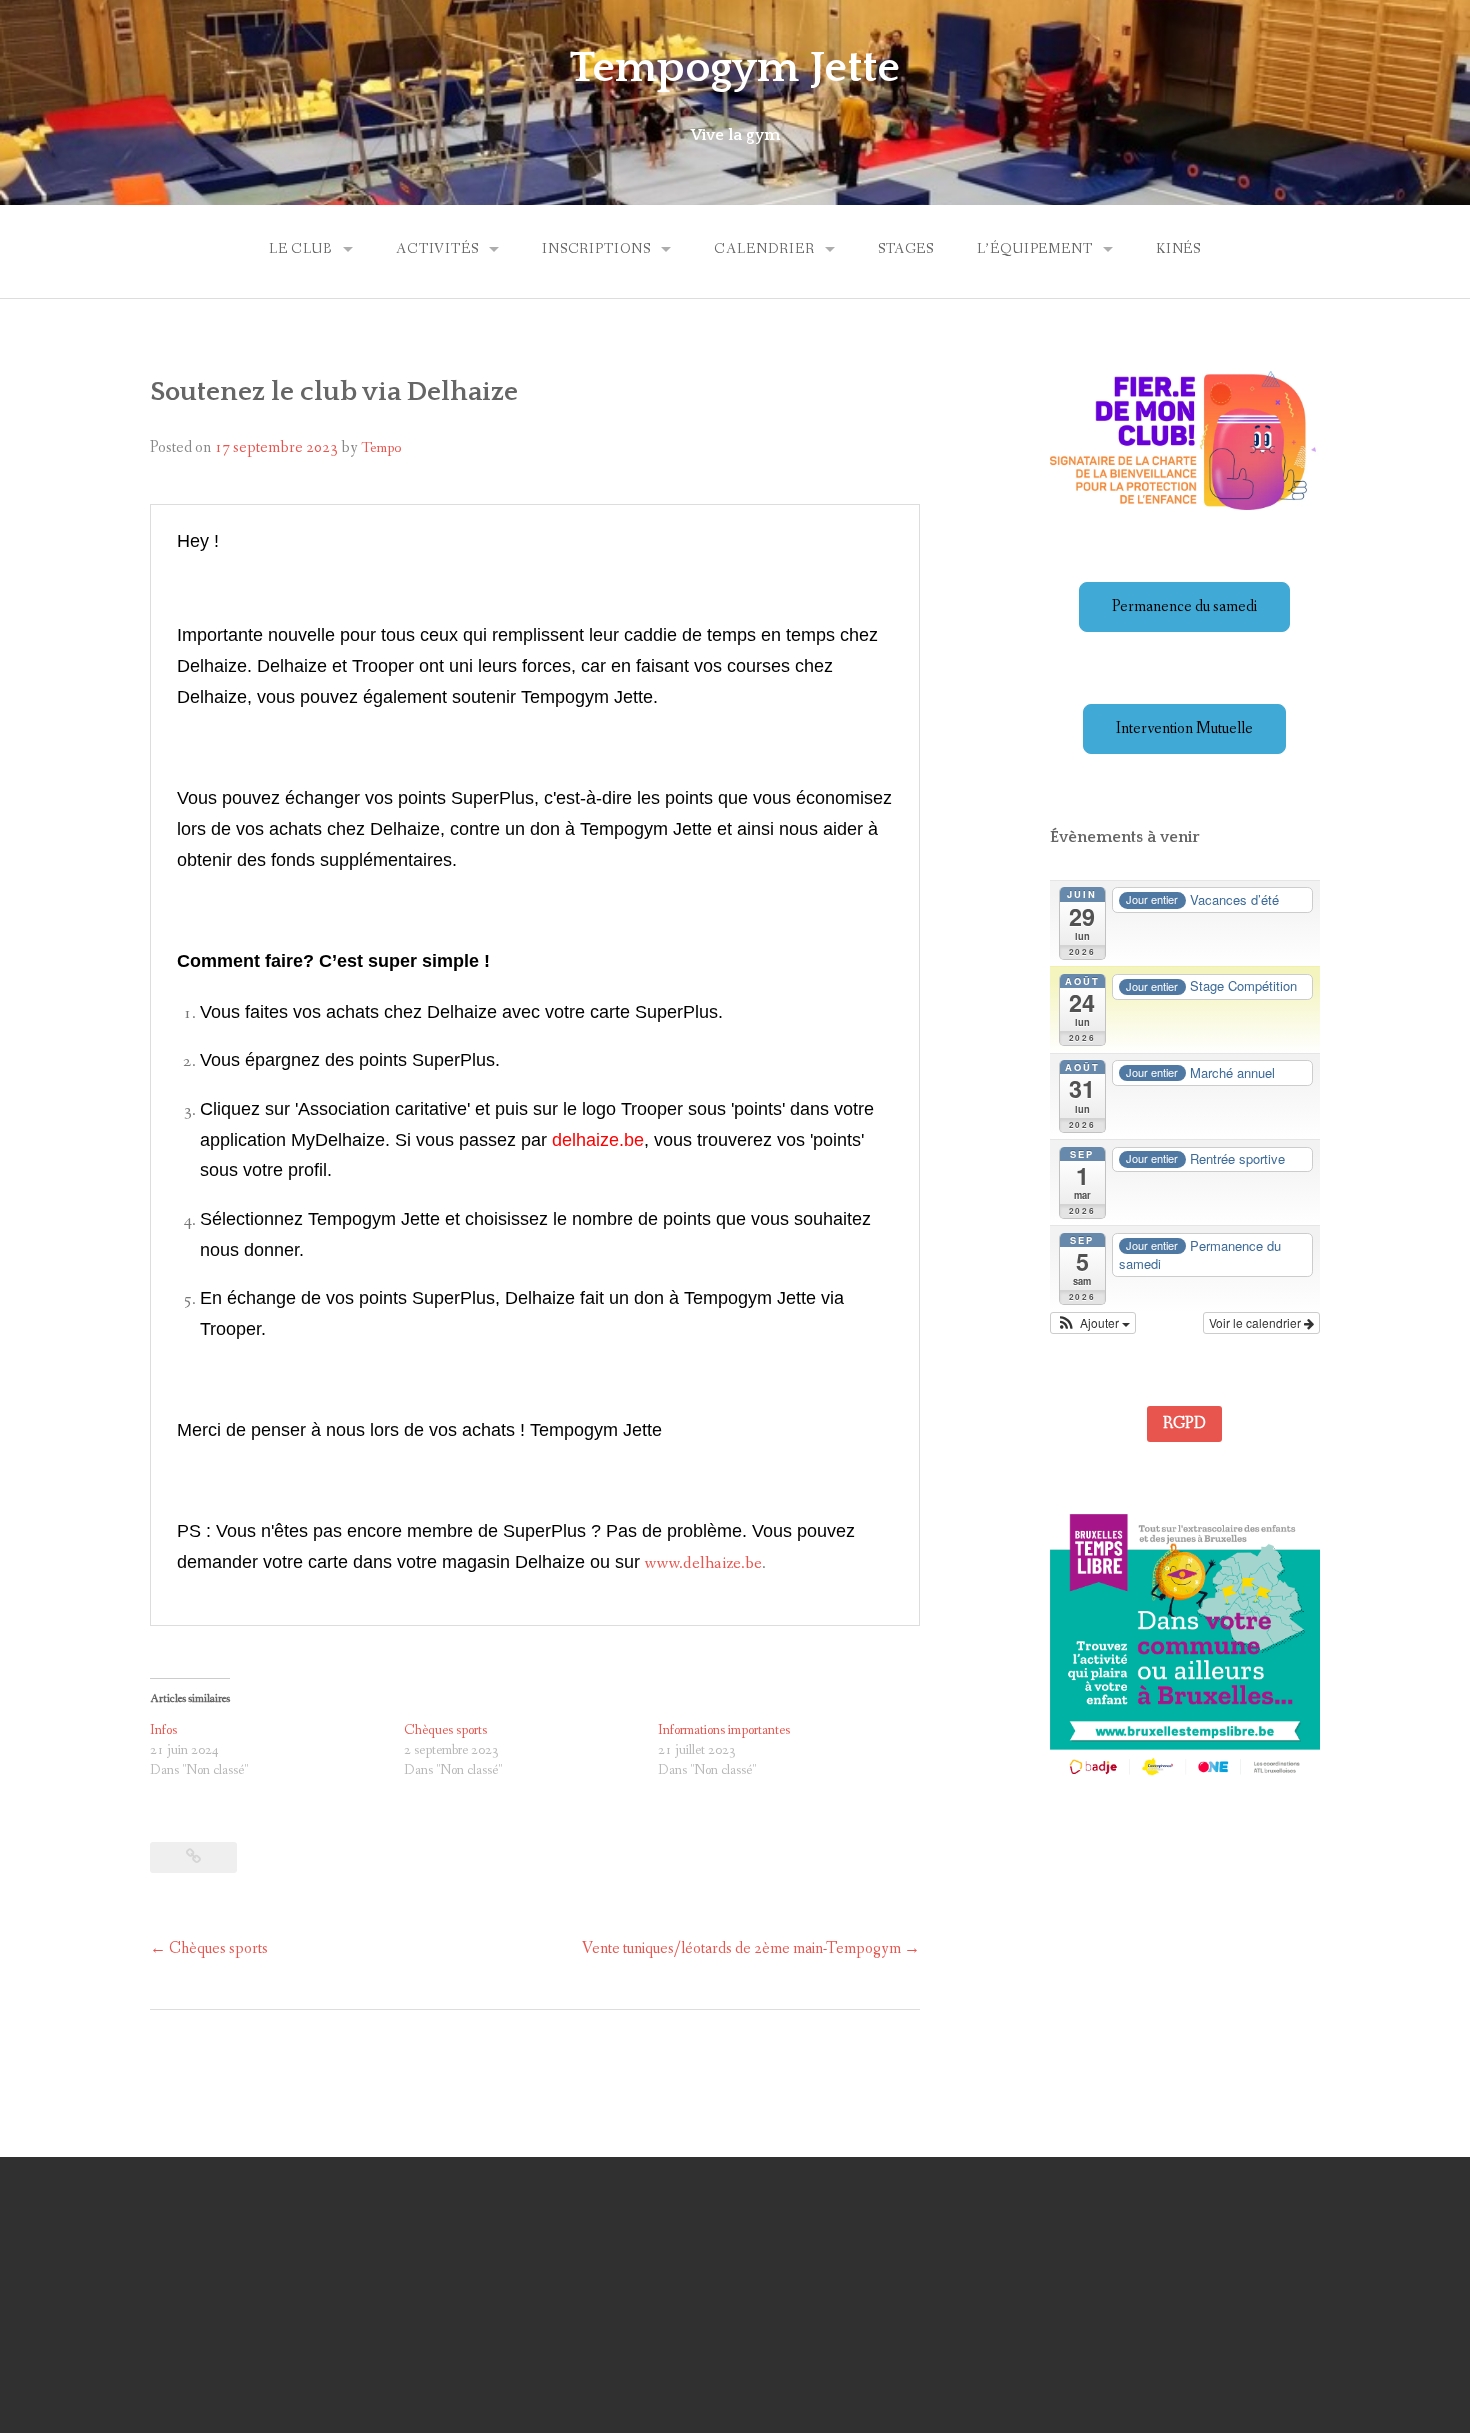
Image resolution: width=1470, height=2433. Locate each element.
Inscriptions (596, 249)
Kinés (1178, 249)
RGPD (1184, 1423)
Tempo (381, 448)
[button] (1093, 1323)
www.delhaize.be (703, 1563)
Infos (163, 1730)
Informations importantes (724, 1730)
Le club (301, 249)
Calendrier (764, 249)
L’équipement (1034, 249)
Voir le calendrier (1256, 1322)
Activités (437, 249)
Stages (906, 249)
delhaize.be (598, 1140)
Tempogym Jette (735, 68)
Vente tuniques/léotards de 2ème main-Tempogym (751, 1948)
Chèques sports (445, 1730)
